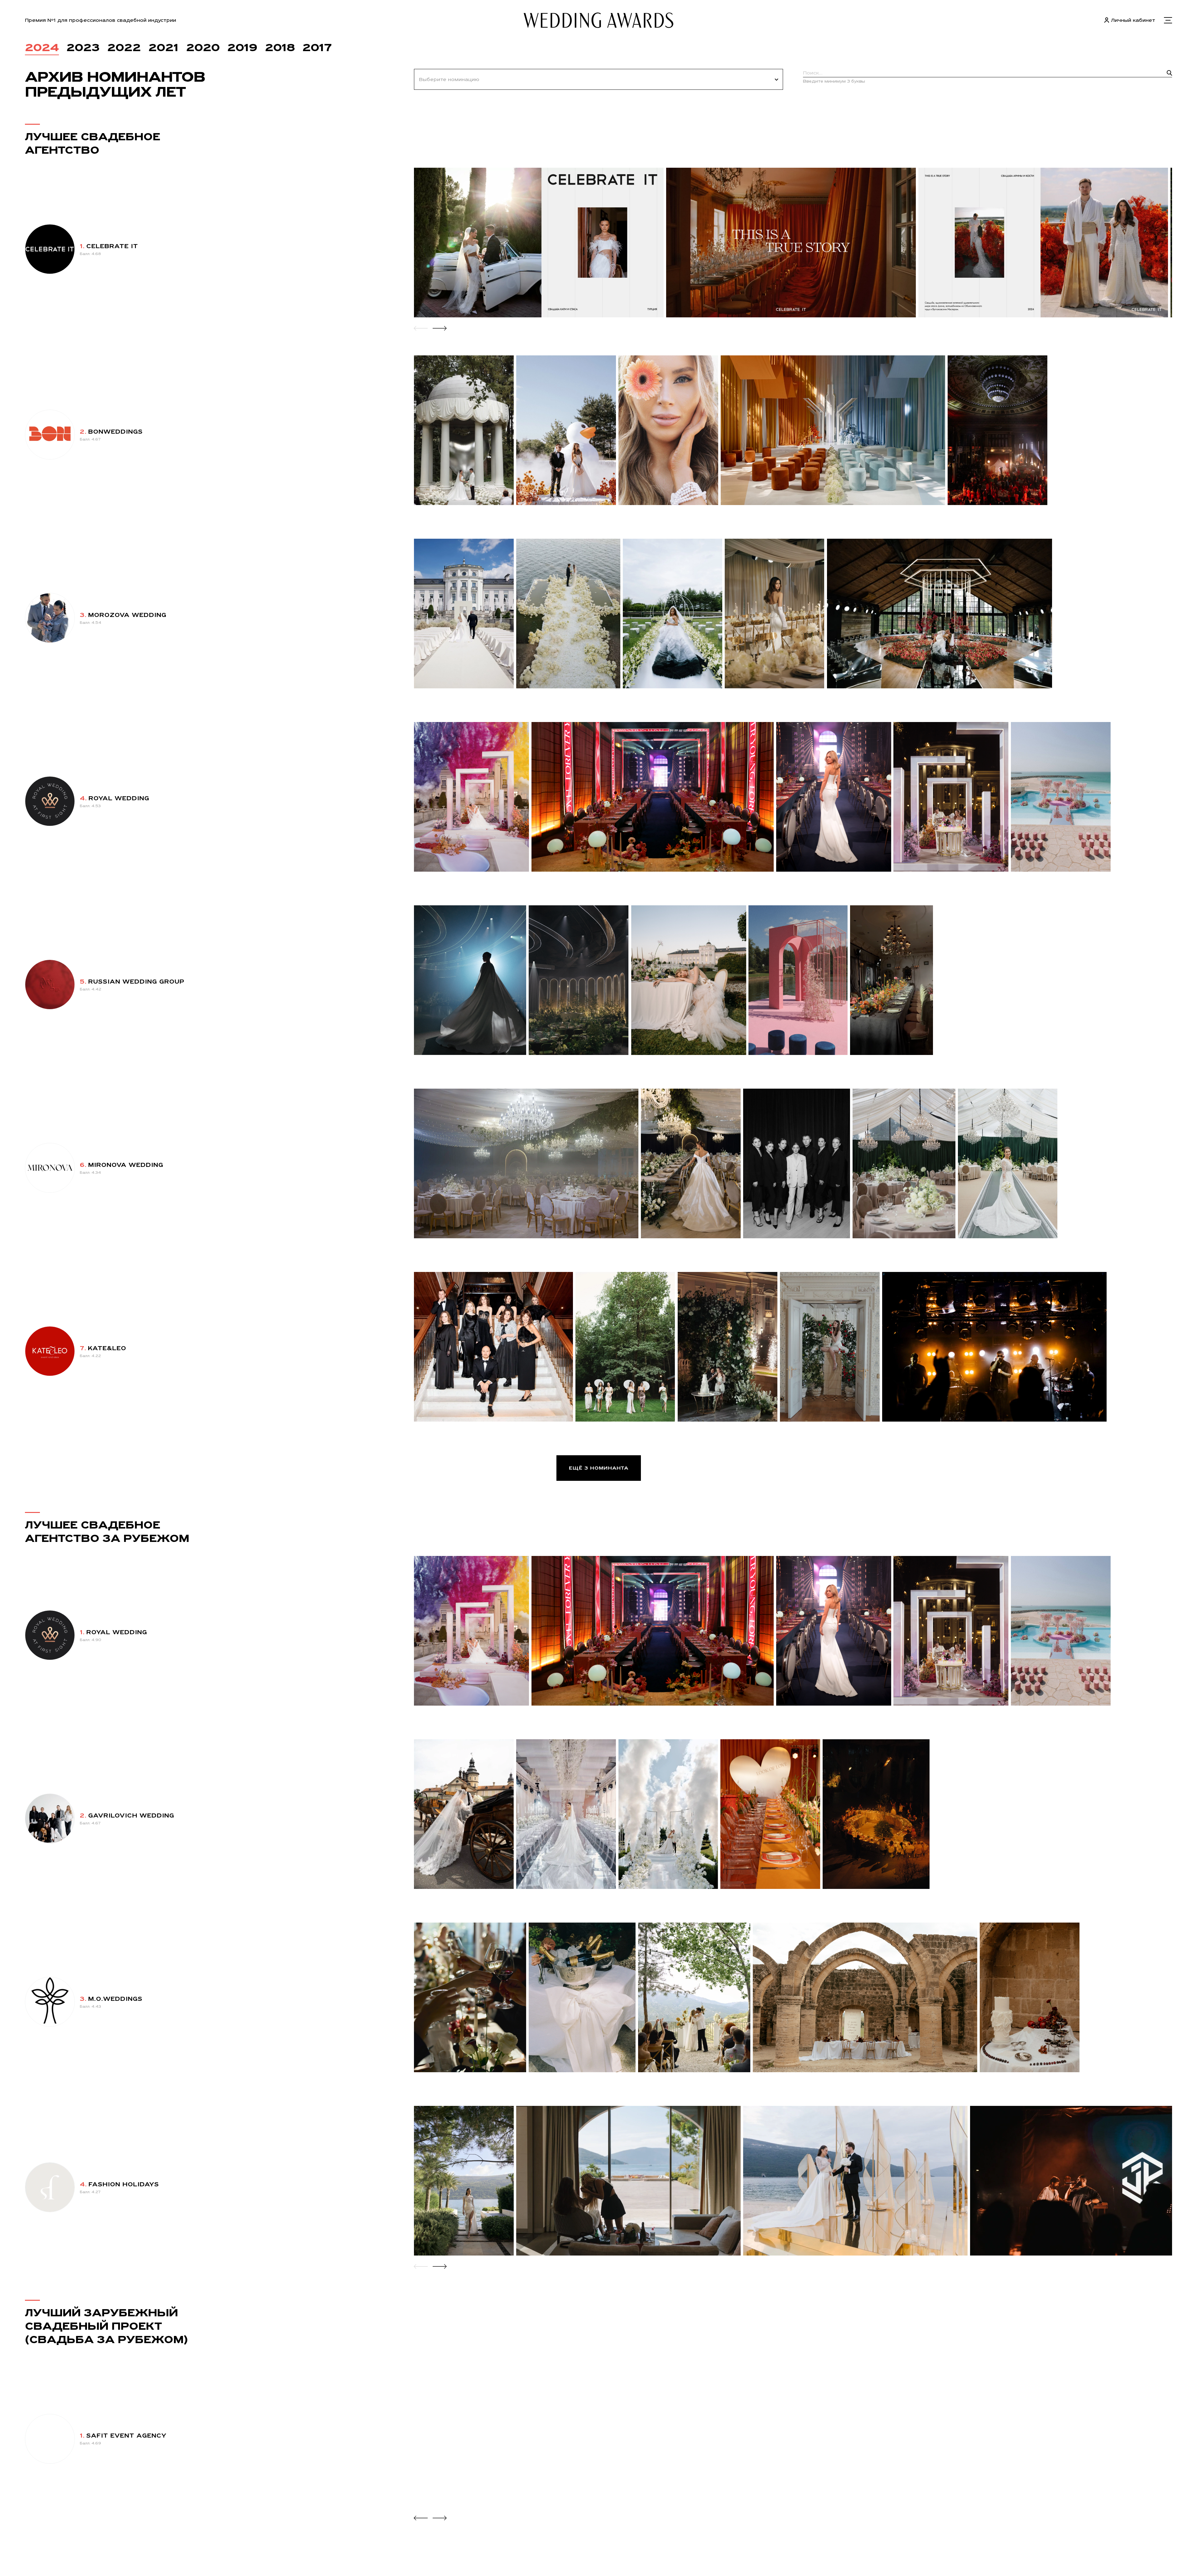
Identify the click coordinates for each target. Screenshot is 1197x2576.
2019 (242, 47)
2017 (317, 47)
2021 (163, 47)
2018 (280, 47)
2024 (42, 47)
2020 (203, 47)
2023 (83, 47)
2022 (124, 47)
